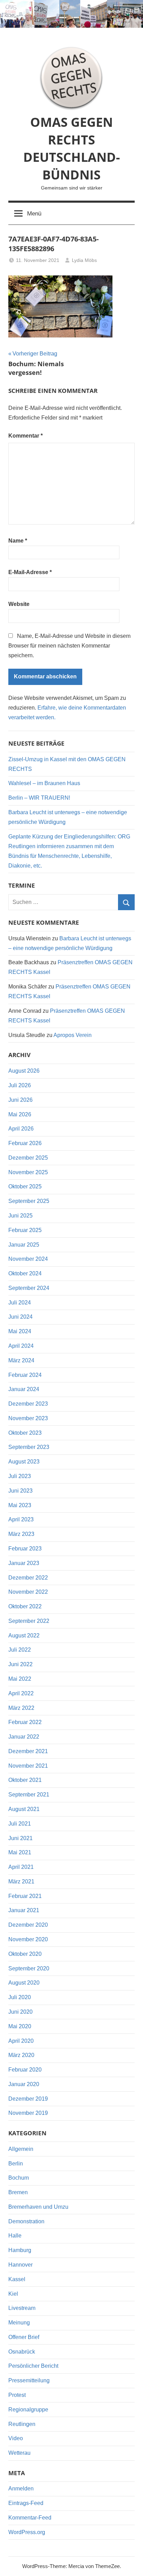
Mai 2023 (20, 1505)
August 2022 (24, 1636)
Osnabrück (22, 2352)
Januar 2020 (24, 2084)
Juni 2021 (20, 1838)
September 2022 (29, 1621)
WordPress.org (27, 2532)
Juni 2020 (20, 2012)
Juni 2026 (20, 1100)
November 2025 (28, 1172)
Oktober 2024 (25, 1273)
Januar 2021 (24, 1910)
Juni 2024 (20, 1317)
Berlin (16, 2164)
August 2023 (24, 1462)
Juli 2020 (20, 1997)
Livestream (22, 2308)
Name (18, 541)
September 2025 (29, 1201)
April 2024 (21, 1346)
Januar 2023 (24, 1563)
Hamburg (20, 2250)
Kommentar (26, 436)
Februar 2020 (25, 2070)
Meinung (19, 2323)
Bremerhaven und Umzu (38, 2207)
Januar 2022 (24, 1737)
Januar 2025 (24, 1245)
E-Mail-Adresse (30, 572)
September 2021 (29, 1795)
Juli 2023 (20, 1476)
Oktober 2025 (25, 1186)
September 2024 (29, 1288)
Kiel (13, 2294)
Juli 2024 (20, 1303)
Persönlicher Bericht (33, 2366)
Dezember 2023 (28, 1404)
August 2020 (24, 1983)
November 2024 (28, 1259)
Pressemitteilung (29, 2380)
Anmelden (21, 2489)
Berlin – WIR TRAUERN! (39, 798)
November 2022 (28, 1592)
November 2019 (28, 2113)
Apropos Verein (73, 1035)
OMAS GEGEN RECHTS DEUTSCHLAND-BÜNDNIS (72, 148)
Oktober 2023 (25, 1433)
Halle (15, 2236)
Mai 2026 (20, 1114)
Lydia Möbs (84, 260)
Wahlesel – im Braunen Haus (44, 783)
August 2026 (24, 1071)
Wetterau (19, 2453)
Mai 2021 (20, 1852)
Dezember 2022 (28, 1578)
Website (19, 604)
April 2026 (21, 1129)
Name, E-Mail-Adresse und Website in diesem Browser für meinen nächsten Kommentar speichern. (69, 646)
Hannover (20, 2265)
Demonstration (26, 2221)
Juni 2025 (20, 1216)
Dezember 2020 (28, 1925)
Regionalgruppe (28, 2410)
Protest (17, 2395)
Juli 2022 (20, 1650)
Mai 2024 (20, 1331)
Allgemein (21, 2149)
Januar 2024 (24, 1389)
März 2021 (21, 1882)
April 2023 (21, 1519)
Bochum (19, 2178)
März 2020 (21, 2055)
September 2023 (29, 1447)
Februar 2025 (25, 1230)
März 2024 (21, 1360)
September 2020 (29, 1968)
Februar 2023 (25, 1549)
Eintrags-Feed (26, 2503)
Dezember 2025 (28, 1158)
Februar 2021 (25, 1896)
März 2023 (21, 1534)
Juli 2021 (20, 1824)
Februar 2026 (25, 1143)
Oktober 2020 (25, 1954)
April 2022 (21, 1693)
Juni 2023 (20, 1491)
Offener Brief (24, 2337)
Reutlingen (22, 2424)
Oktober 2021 (25, 1780)
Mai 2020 (20, 2026)
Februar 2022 (25, 1722)
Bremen (18, 2192)
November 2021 (28, 1766)
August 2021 (24, 1809)
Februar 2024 (25, 1375)
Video (16, 2438)
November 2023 (28, 1418)
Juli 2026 (20, 1085)
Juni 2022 (20, 1664)
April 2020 (21, 2041)
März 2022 (21, 1708)
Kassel (17, 2279)
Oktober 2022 (25, 1606)
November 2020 (28, 1939)
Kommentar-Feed (30, 2518)
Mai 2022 (20, 1679)
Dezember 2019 (28, 2099)
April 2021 (21, 1867)
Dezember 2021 (28, 1751)
